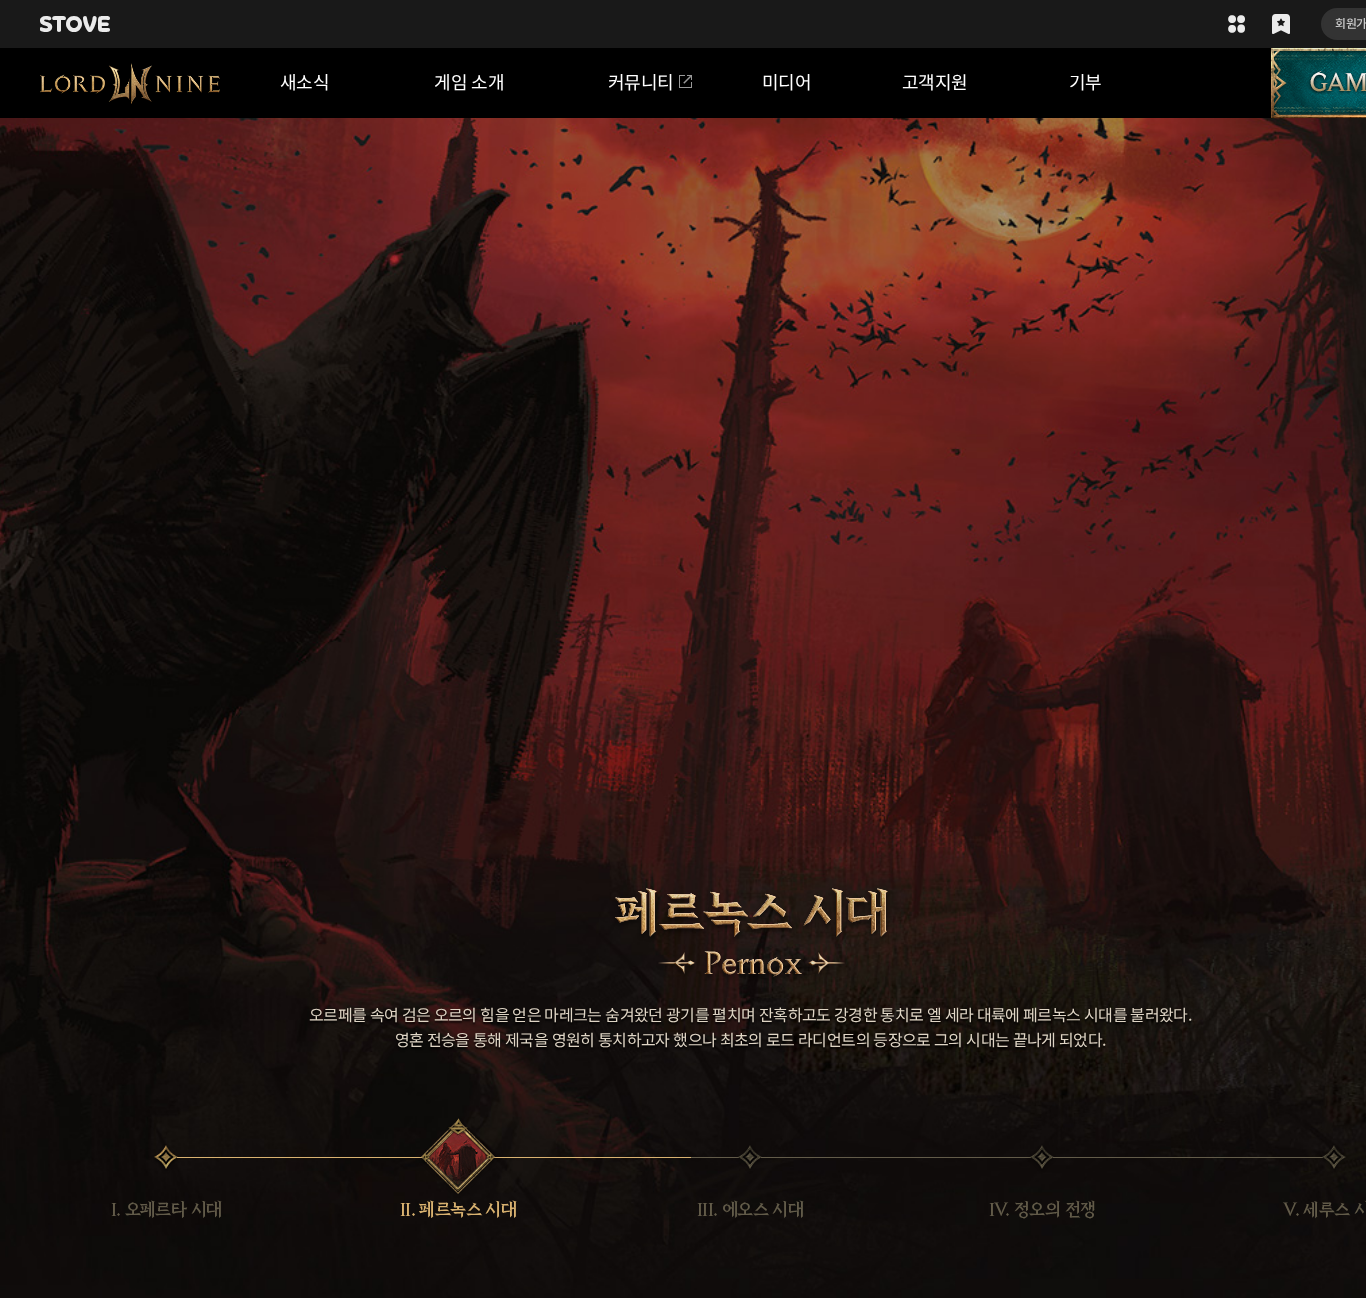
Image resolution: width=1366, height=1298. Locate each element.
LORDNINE (130, 83)
